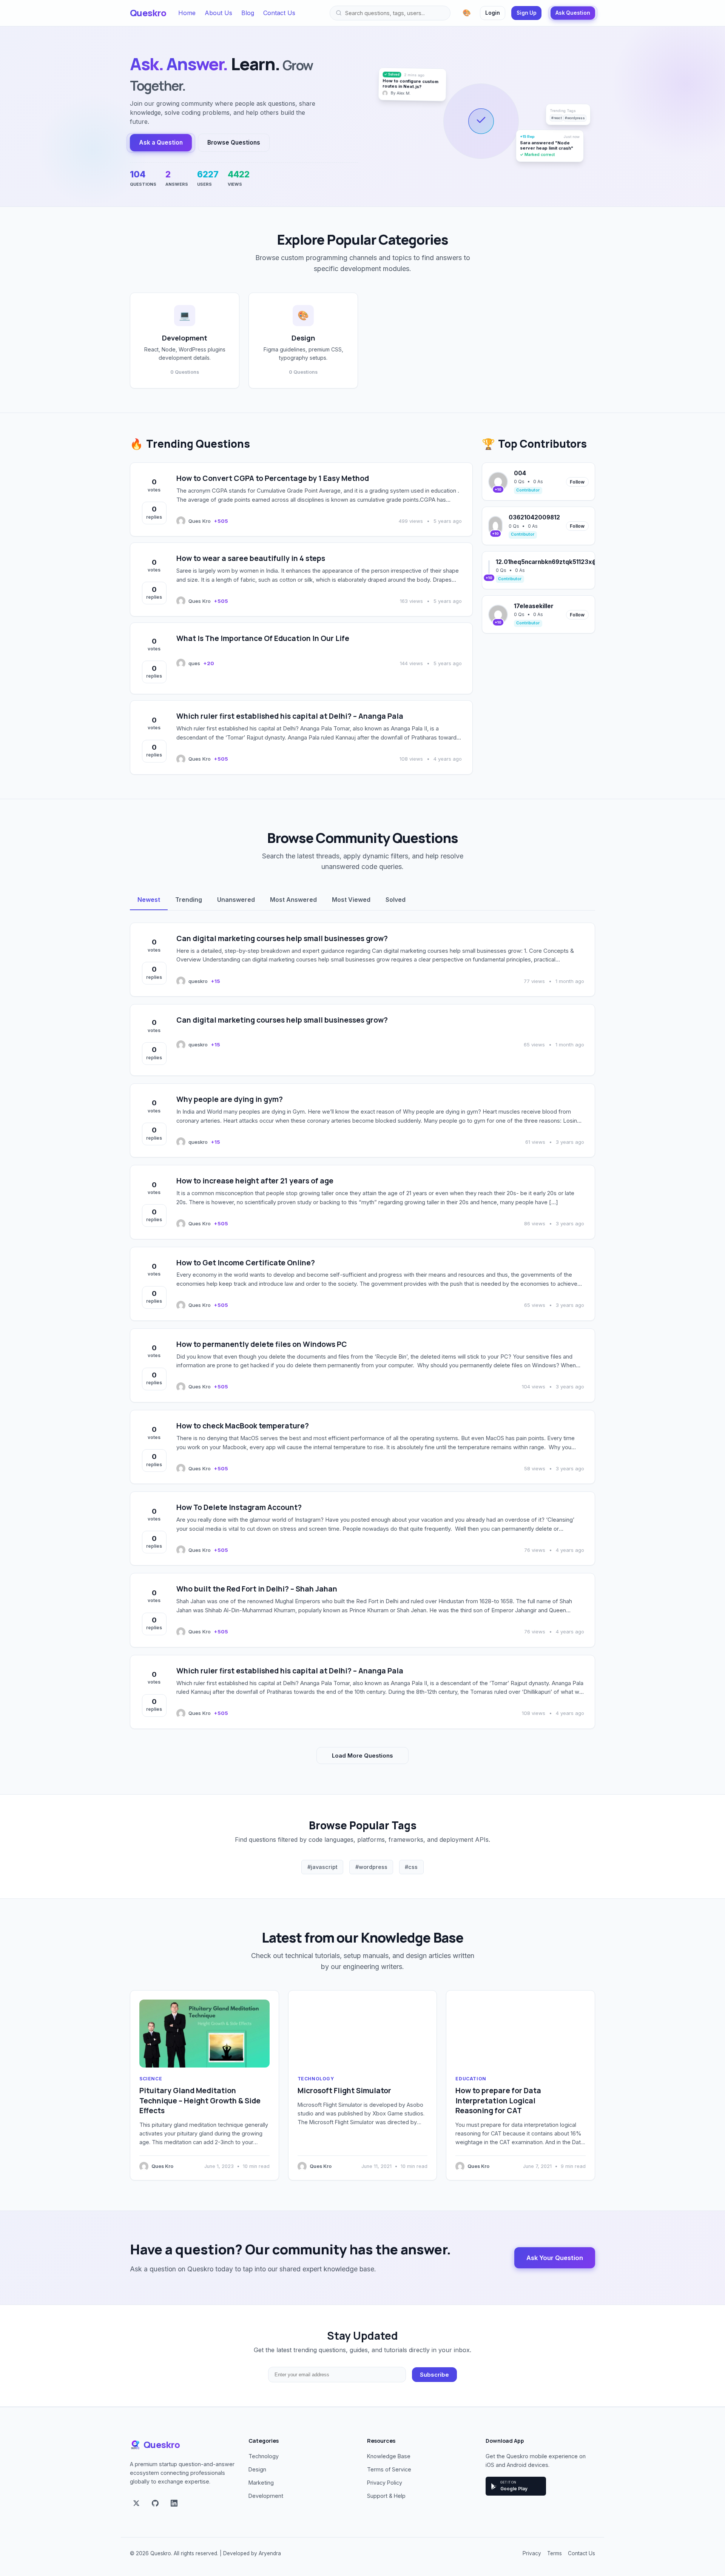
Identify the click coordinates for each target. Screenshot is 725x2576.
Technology (316, 2079)
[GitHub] (155, 2504)
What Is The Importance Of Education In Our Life (263, 638)
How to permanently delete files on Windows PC (262, 1344)
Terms (555, 2553)
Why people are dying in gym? (230, 1099)
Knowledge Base (389, 2456)
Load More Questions (362, 1756)
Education (471, 2079)
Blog (248, 13)
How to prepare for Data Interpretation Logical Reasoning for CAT (498, 2101)
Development (266, 2496)
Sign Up (527, 13)
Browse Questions (234, 143)
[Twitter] (136, 2504)
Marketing (261, 2483)
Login (493, 13)
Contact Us (279, 13)
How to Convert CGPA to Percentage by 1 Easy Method (273, 478)
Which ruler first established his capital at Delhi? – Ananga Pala (290, 716)
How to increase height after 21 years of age (255, 1181)
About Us (218, 13)
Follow (577, 482)
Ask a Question (161, 143)
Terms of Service (389, 2469)
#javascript (322, 1867)
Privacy (532, 2553)
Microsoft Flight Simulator (344, 2091)
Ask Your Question (555, 2258)
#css (411, 1867)
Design (257, 2469)
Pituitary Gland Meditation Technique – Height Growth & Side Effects (200, 2101)
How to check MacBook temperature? (243, 1426)
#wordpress (371, 1867)
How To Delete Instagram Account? (239, 1507)
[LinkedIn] (174, 2504)
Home (187, 13)
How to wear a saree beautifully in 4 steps (251, 558)
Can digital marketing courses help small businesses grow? (282, 938)
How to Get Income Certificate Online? (246, 1263)
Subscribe (434, 2375)
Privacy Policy (385, 2483)
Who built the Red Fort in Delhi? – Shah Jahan (257, 1589)
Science (151, 2079)
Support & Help (386, 2496)
